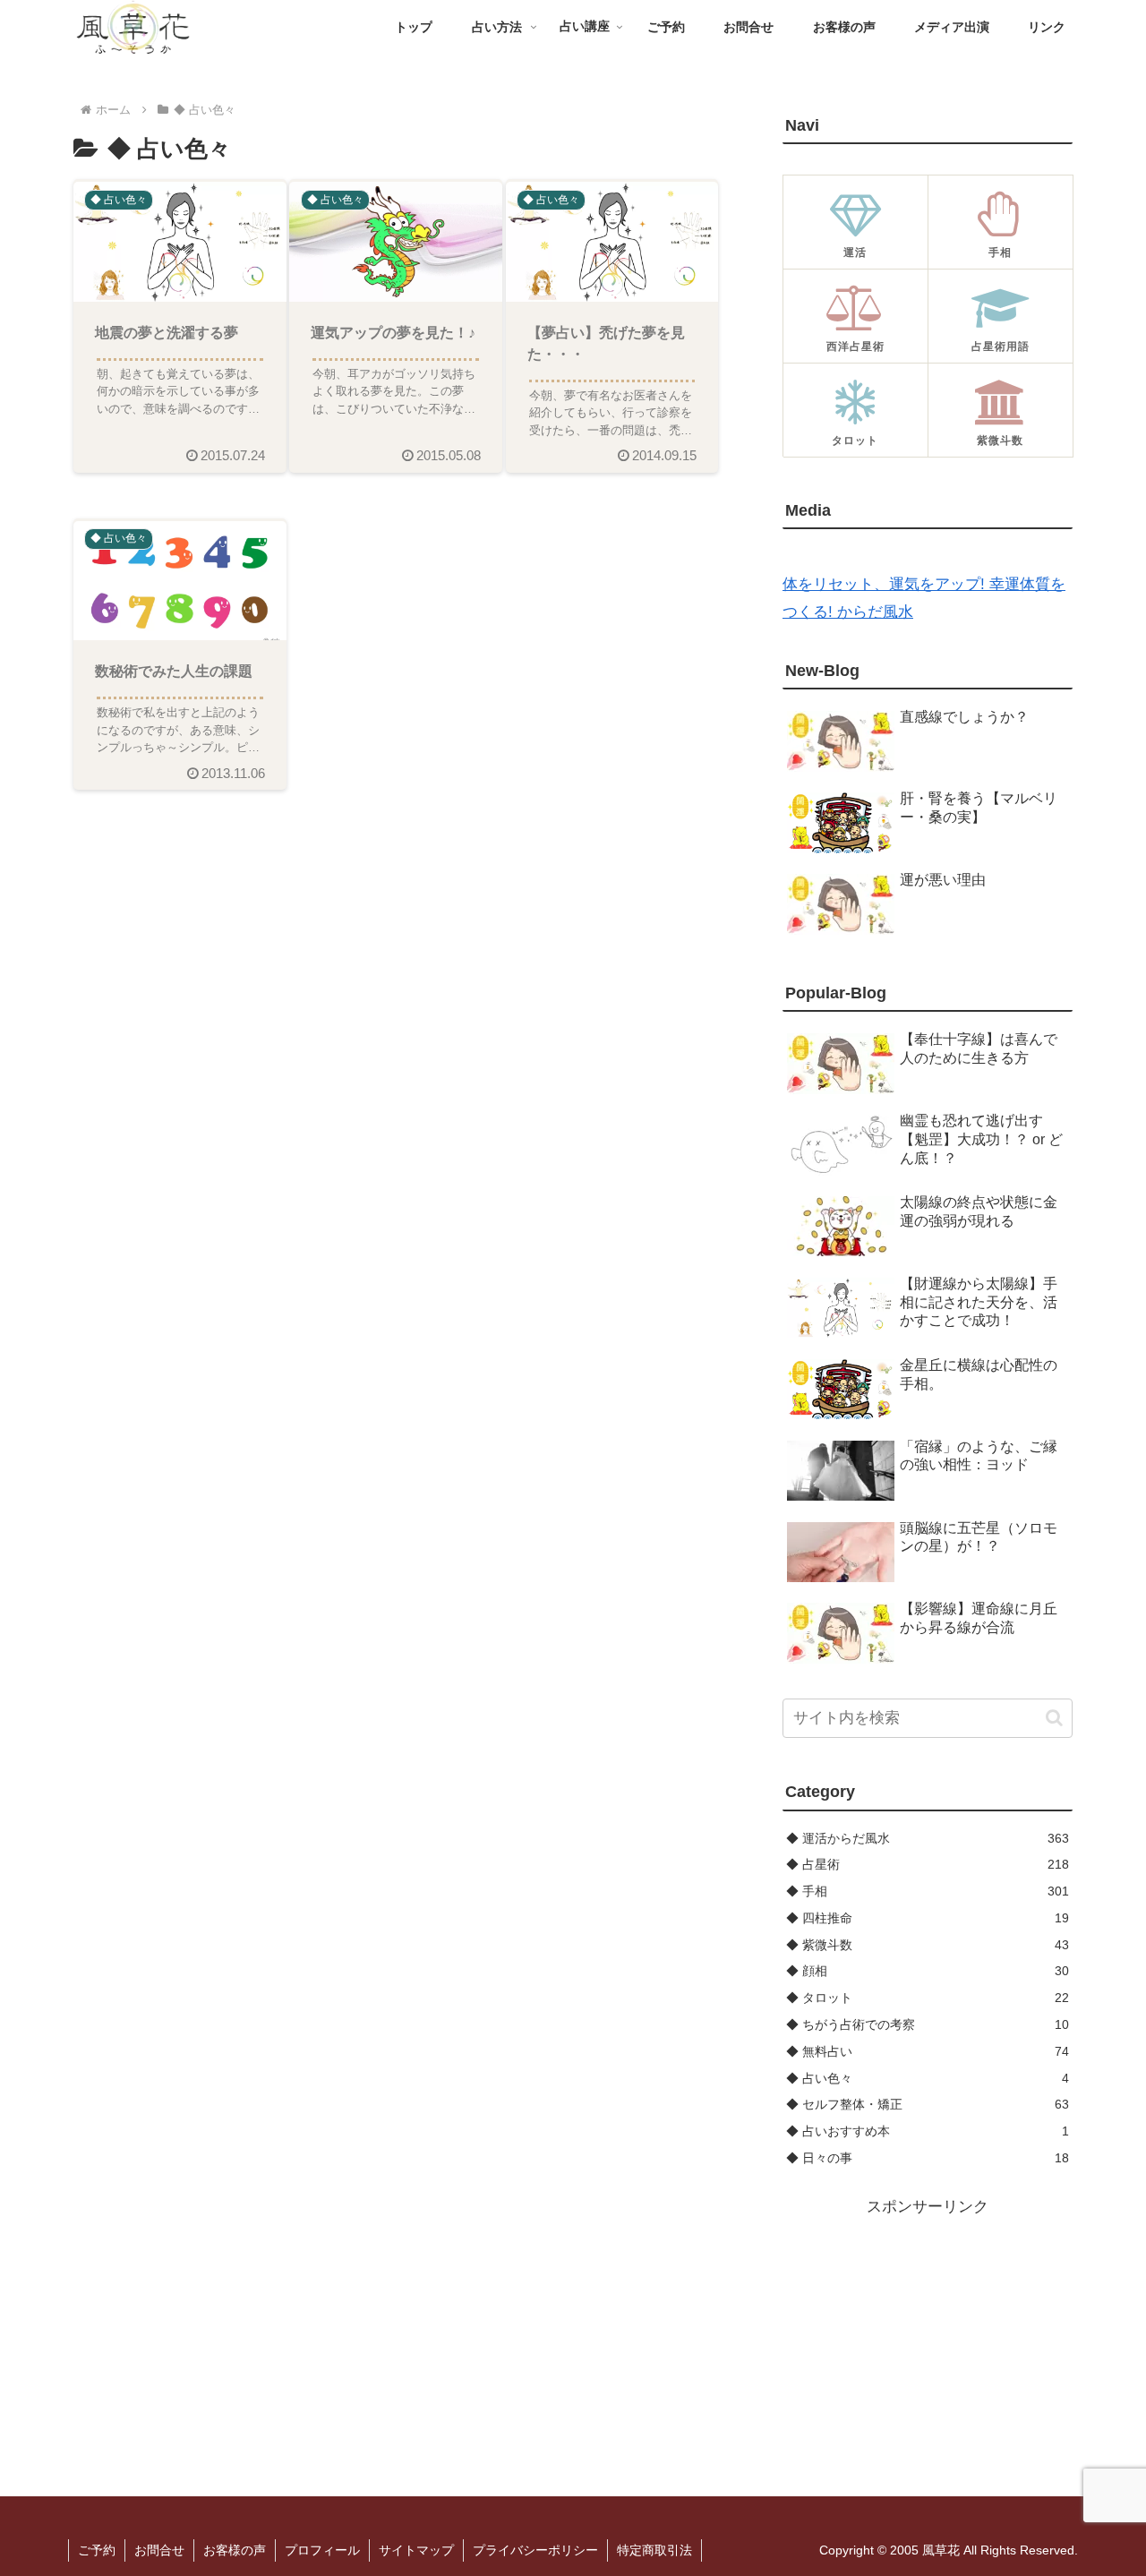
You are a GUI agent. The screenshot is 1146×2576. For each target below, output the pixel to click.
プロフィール (322, 2550)
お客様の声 (235, 2550)
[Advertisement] (928, 2332)
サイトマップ (416, 2550)
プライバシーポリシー (535, 2550)
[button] (1054, 1718)
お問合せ (159, 2550)
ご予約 (97, 2550)
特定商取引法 (654, 2550)
